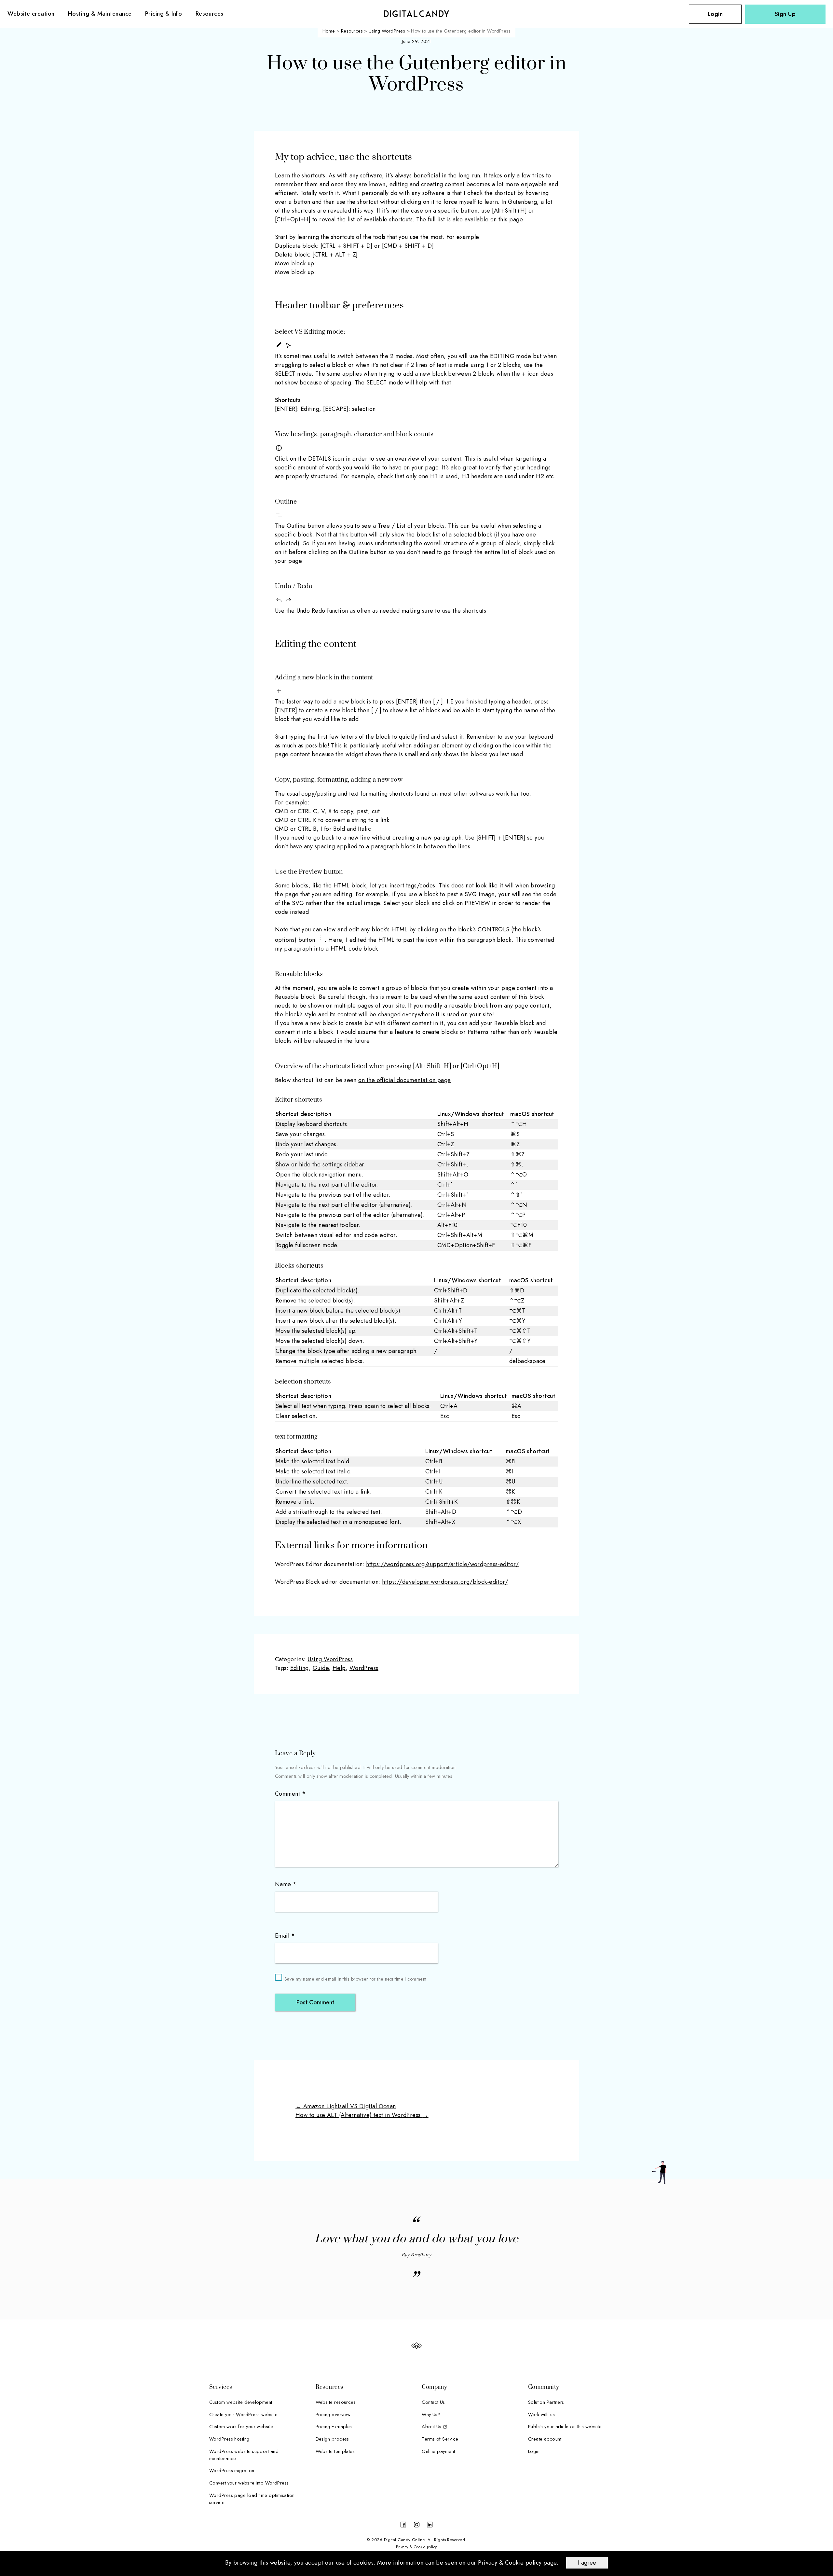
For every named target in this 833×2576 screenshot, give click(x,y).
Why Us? (431, 2414)
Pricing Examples (334, 2426)
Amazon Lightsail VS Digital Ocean (346, 2106)
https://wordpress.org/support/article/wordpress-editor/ (442, 1564)
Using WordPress (330, 1659)
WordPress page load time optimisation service (252, 2499)
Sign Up (785, 14)
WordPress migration (232, 2470)
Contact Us (433, 2402)
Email (285, 1936)
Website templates (335, 2451)
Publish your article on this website (565, 2426)
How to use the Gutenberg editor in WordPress (416, 74)
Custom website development (241, 2402)
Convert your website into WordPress (249, 2483)
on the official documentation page (404, 1080)
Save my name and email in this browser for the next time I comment (355, 1979)
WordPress (364, 1668)
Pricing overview (333, 2414)
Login (715, 14)
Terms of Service (440, 2439)
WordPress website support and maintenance (244, 2455)
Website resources (336, 2402)
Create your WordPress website (243, 2414)
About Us (432, 2426)
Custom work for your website (241, 2426)
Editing (300, 1668)
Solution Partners (546, 2402)
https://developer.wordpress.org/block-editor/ (445, 1582)
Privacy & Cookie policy (416, 2547)
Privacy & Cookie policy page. (518, 2563)
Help (339, 1668)
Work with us (541, 2414)
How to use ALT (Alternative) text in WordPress (362, 2115)
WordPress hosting (229, 2439)
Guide (321, 1668)
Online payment (438, 2451)
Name (286, 1884)
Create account (545, 2439)
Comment (290, 1794)
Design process (332, 2439)
